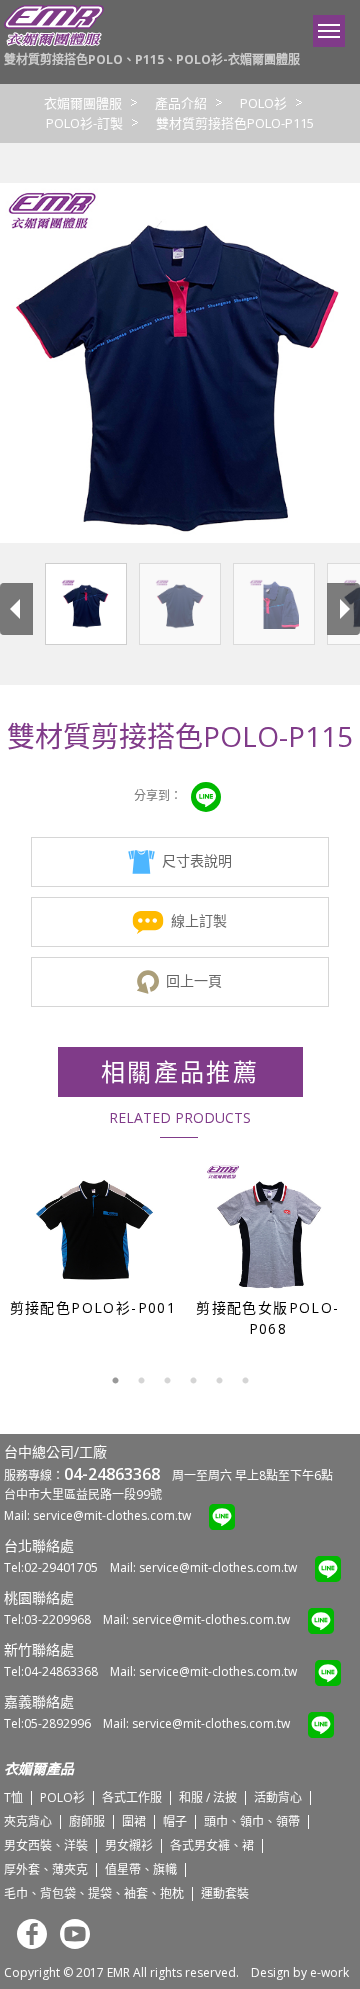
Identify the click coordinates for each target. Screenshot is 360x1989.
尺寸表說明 (197, 860)
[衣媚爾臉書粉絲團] (27, 1944)
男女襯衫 (129, 1845)
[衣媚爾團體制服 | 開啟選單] (329, 31)
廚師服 (87, 1821)
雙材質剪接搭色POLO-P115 (235, 123)
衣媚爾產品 (39, 1768)
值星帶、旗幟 (141, 1869)
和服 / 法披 (208, 1797)
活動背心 (278, 1797)
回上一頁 (194, 980)
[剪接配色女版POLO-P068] (269, 1226)
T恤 (13, 1797)
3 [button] (167, 1381)
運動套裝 (225, 1893)
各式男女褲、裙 (212, 1845)
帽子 (175, 1821)
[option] (92, 1237)
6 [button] (245, 1381)
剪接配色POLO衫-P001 (93, 1307)
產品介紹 (181, 103)
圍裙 (134, 1821)
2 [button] (141, 1381)
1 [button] (115, 1381)
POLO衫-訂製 (84, 123)
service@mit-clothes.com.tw (112, 1515)
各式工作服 (132, 1797)
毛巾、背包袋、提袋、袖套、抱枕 (94, 1893)
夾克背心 (28, 1821)
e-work (329, 1972)
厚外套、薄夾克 (46, 1869)
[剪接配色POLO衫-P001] (94, 1226)
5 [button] (219, 1381)
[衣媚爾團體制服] (54, 41)
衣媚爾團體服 (83, 103)
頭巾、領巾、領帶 (252, 1821)
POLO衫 (263, 103)
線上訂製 (199, 920)
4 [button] (193, 1381)
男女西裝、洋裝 (46, 1845)
